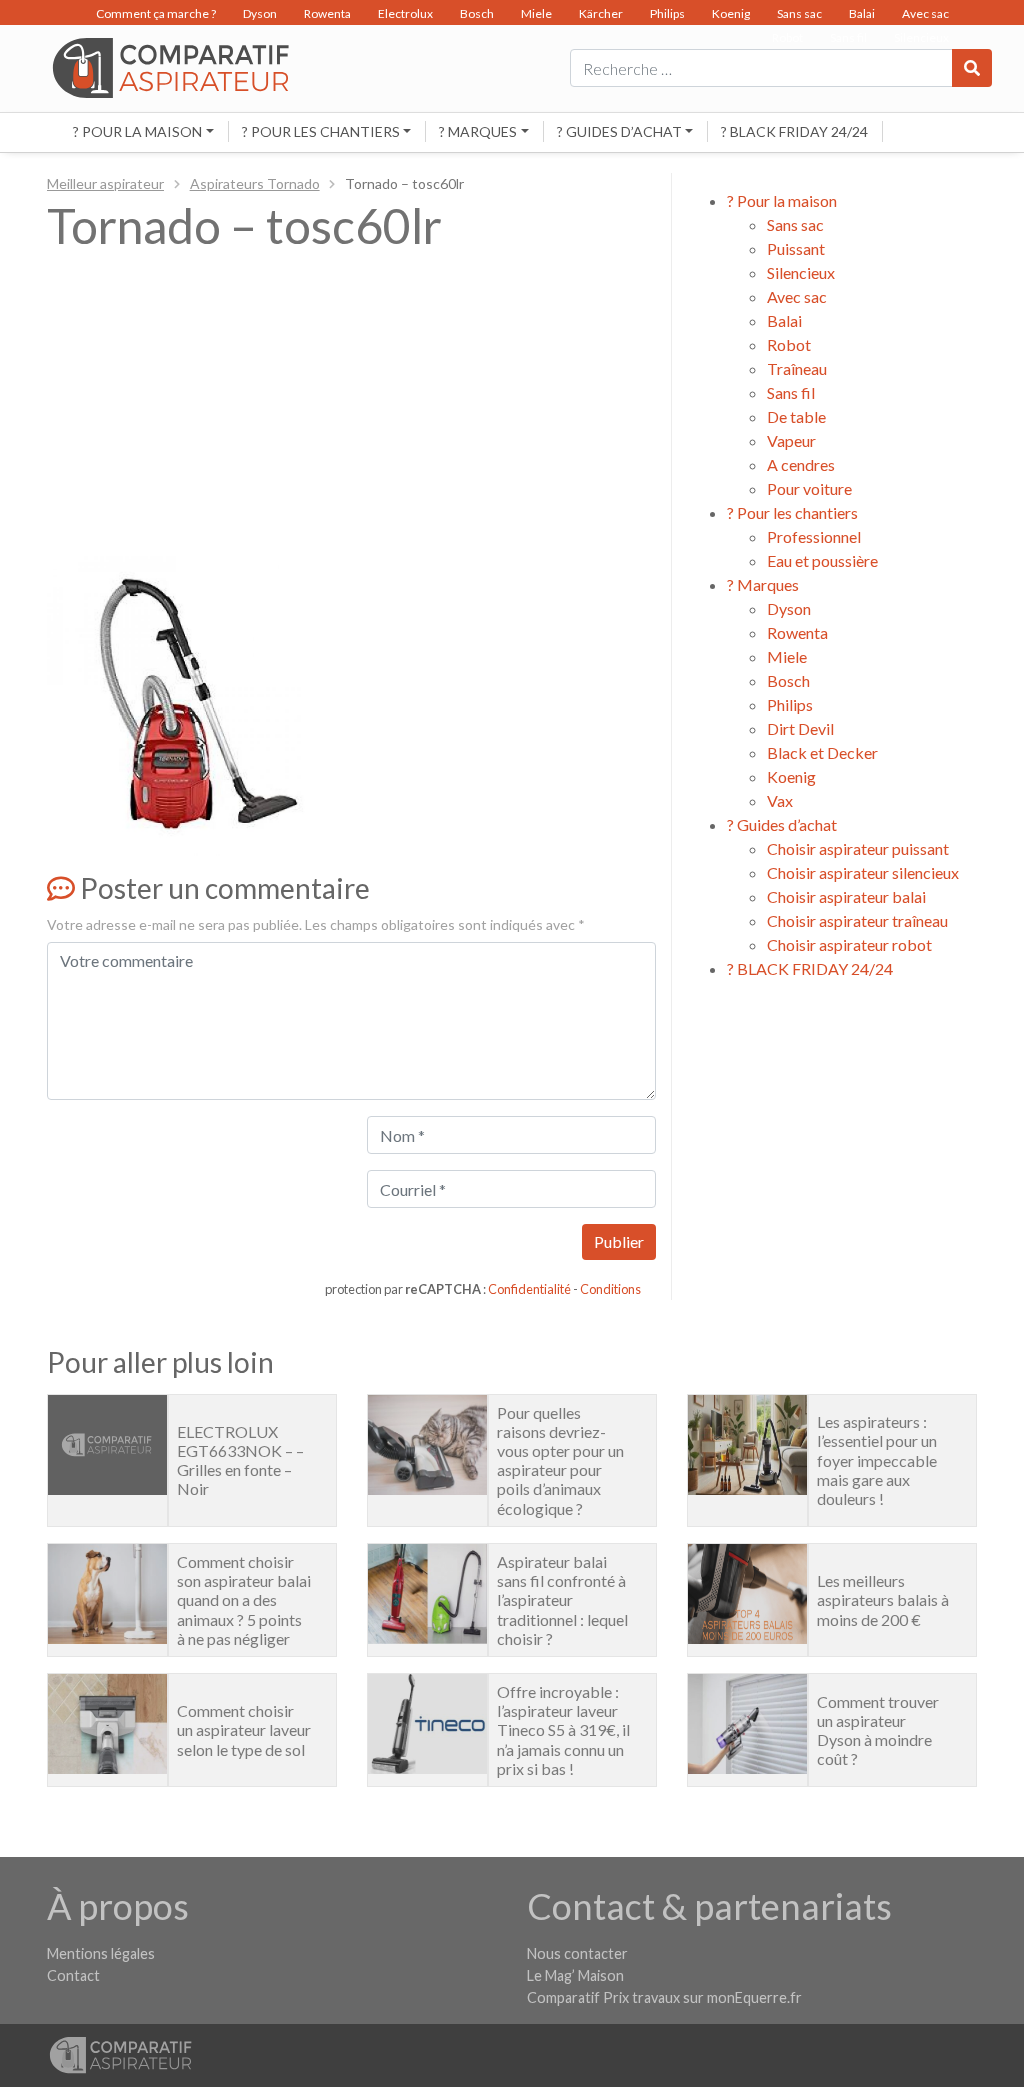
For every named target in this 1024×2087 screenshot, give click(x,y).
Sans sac (799, 13)
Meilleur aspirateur (105, 183)
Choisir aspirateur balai (846, 896)
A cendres (801, 464)
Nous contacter (577, 1953)
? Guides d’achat (619, 131)
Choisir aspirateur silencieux (863, 872)
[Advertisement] (351, 408)
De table (796, 416)
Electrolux (405, 13)
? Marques (478, 131)
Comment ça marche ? (156, 13)
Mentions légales (101, 1953)
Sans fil (791, 392)
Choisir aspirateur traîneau (857, 920)
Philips (667, 13)
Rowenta (327, 13)
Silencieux (801, 272)
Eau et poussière (822, 560)
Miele (536, 13)
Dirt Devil (800, 728)
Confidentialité (529, 1289)
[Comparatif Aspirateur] (165, 66)
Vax (780, 800)
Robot (789, 344)
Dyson (260, 13)
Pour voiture (809, 488)
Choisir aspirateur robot (849, 944)
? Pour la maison (137, 131)
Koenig (731, 13)
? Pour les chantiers (321, 131)
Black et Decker (822, 752)
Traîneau (797, 368)
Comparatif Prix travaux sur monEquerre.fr (664, 1997)
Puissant (796, 248)
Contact (73, 1975)
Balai (862, 13)
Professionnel (814, 536)
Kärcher (601, 13)
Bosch (477, 13)
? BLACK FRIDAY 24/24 (794, 131)
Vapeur (791, 440)
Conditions (610, 1289)
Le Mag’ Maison (575, 1975)
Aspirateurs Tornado (255, 183)
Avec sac (925, 13)
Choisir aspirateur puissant (858, 848)
